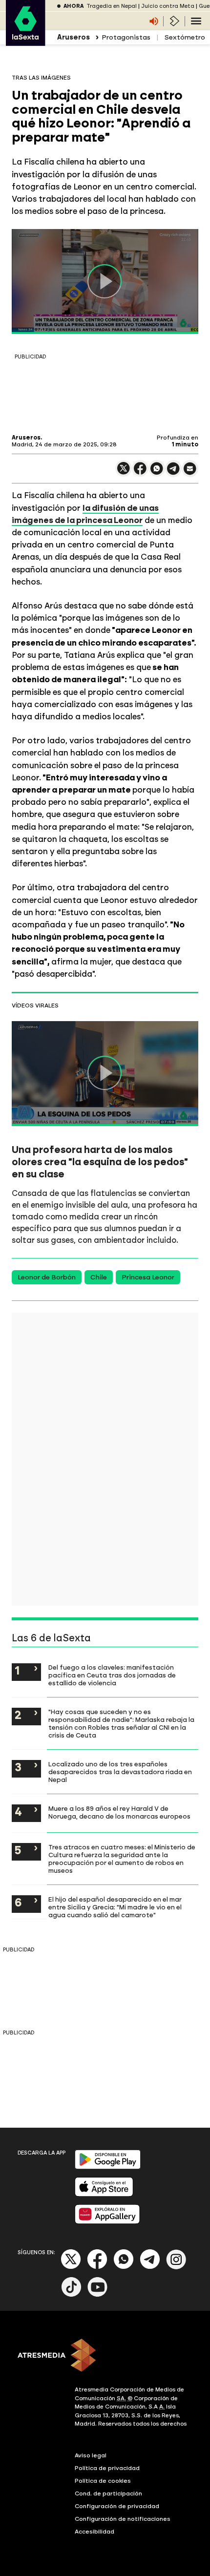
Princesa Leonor (148, 1277)
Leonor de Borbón (47, 1277)
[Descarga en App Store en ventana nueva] (104, 2194)
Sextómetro (185, 37)
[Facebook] (97, 2267)
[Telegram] (150, 2267)
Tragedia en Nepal (112, 6)
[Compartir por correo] (190, 473)
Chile (99, 1277)
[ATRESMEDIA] (105, 2356)
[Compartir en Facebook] (140, 472)
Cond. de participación (108, 2493)
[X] (124, 472)
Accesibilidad (94, 2532)
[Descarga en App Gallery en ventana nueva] (107, 2222)
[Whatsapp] (124, 2267)
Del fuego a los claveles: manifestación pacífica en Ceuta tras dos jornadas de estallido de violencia (112, 1675)
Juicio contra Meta (168, 6)
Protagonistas (126, 37)
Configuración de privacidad (117, 2506)
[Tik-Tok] (71, 2295)
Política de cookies (103, 2481)
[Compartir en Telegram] (173, 473)
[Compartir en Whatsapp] (157, 472)
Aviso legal (91, 2455)
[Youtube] (98, 2295)
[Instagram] (176, 2267)
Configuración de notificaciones (123, 2519)
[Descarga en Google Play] (108, 2167)
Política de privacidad (107, 2468)
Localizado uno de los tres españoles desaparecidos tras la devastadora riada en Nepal (120, 1772)
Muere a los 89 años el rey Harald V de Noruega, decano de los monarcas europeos (119, 1812)
